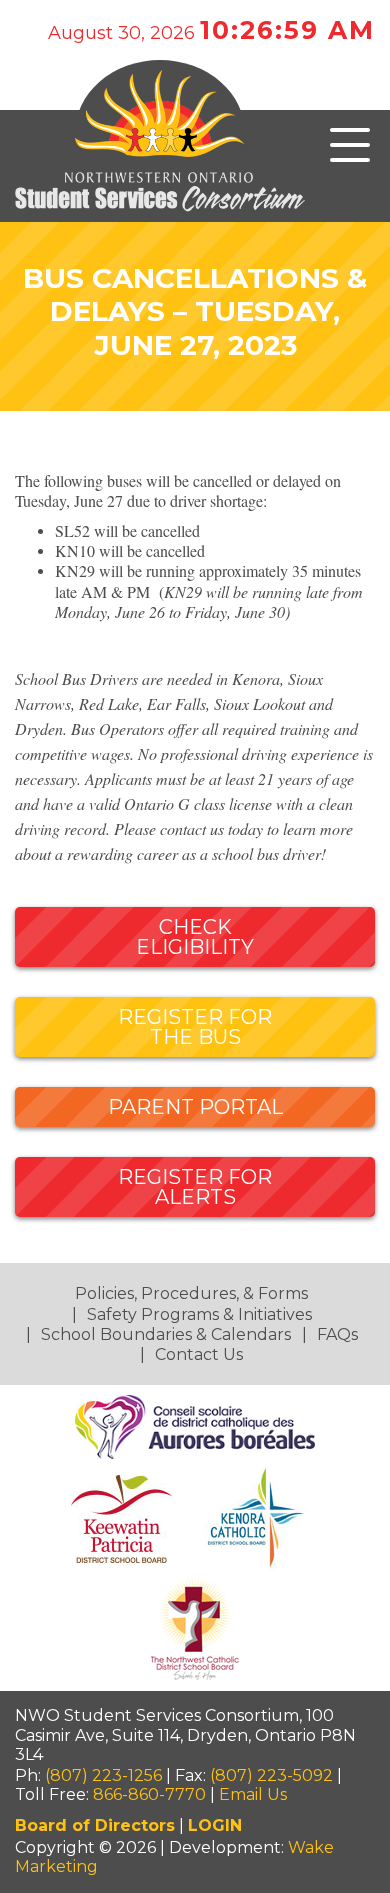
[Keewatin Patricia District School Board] (123, 1518)
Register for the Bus (195, 1027)
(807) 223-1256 (103, 1775)
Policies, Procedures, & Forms (191, 1293)
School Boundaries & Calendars (166, 1334)
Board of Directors (95, 1825)
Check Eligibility (195, 937)
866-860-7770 (149, 1794)
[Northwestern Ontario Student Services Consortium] (195, 171)
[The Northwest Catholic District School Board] (195, 1629)
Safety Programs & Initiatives (199, 1314)
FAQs (337, 1334)
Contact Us (199, 1354)
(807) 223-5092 (271, 1775)
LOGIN (215, 1825)
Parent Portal (195, 1107)
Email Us (253, 1794)
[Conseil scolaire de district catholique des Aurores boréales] (195, 1425)
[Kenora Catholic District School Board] (258, 1518)
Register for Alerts (195, 1187)
